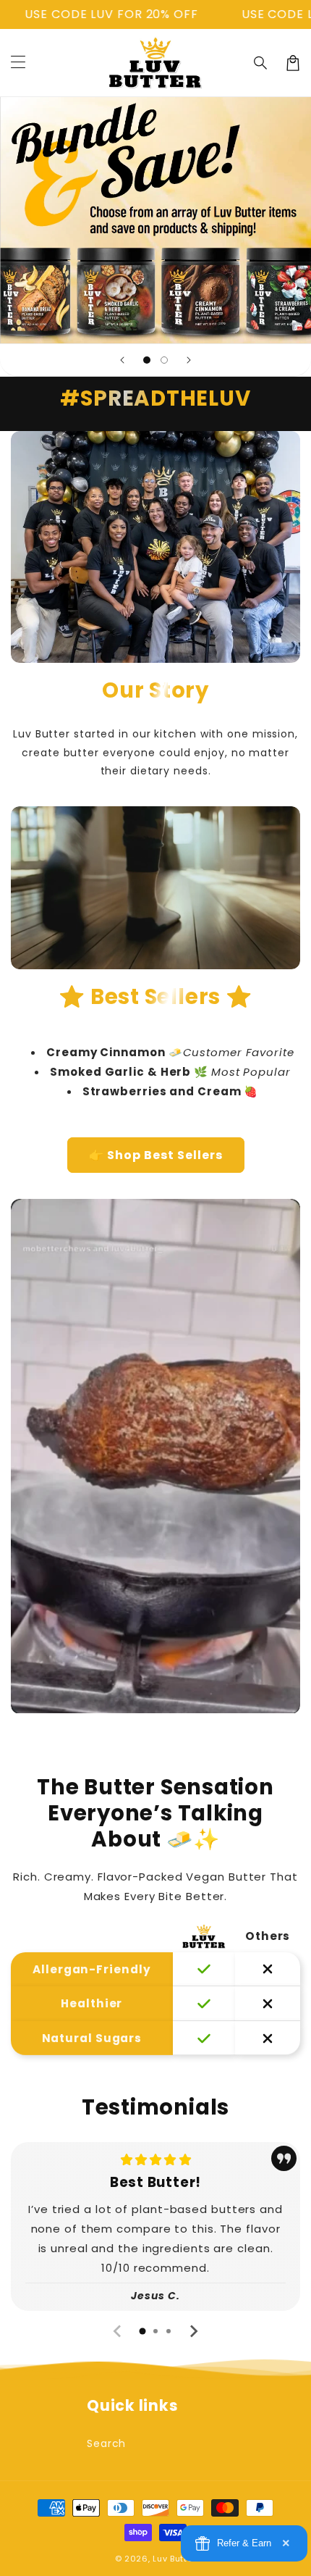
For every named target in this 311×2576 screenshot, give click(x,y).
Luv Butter (174, 2559)
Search (106, 2443)
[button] (261, 63)
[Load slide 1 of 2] (147, 360)
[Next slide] (189, 360)
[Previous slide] (122, 360)
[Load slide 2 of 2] (164, 360)
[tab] (142, 2331)
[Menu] (18, 63)
